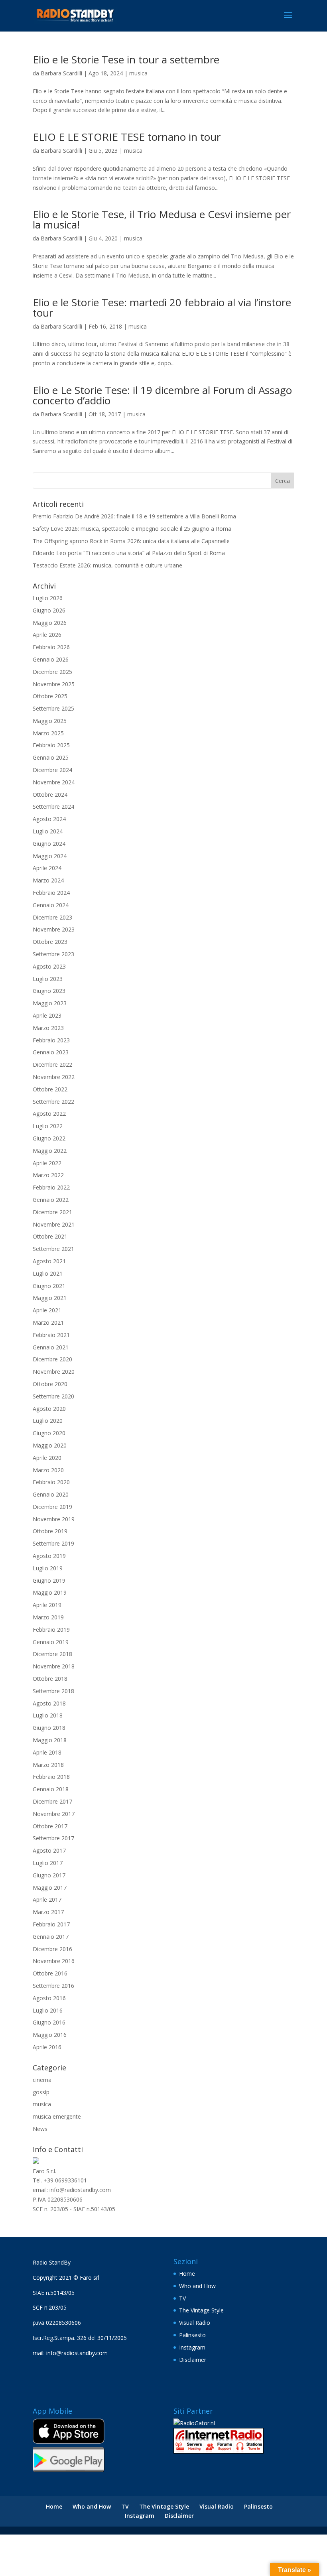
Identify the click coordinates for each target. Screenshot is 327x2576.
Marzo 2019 (48, 1617)
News (40, 2129)
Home (187, 2274)
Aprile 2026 (47, 635)
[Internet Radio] (219, 2451)
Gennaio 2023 (51, 1052)
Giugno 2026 (49, 610)
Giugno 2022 (49, 1138)
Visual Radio (195, 2323)
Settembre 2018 (53, 1691)
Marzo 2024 (48, 880)
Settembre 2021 (53, 1249)
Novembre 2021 (54, 1224)
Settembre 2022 (53, 1102)
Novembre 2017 (54, 1814)
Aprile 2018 (47, 1752)
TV (182, 2298)
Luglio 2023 (48, 979)
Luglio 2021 (48, 1273)
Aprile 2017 (47, 1900)
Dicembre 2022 (52, 1064)
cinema (42, 2080)
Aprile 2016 (47, 2047)
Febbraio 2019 (51, 1630)
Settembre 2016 (53, 1986)
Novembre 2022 (54, 1077)
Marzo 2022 (48, 1175)
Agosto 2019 (49, 1556)
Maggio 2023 (50, 1003)
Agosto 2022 (49, 1114)
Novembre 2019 (54, 1519)
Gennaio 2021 (51, 1347)
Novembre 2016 (54, 1961)
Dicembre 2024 (52, 770)
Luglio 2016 (48, 2010)
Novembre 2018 (54, 1666)
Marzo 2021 (48, 1322)
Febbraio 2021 (51, 1335)
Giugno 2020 (49, 1433)
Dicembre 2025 (52, 672)
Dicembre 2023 (52, 917)
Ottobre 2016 (50, 1973)
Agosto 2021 (49, 1261)
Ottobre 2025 (50, 696)
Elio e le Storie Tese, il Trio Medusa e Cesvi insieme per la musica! (162, 219)
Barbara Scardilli (61, 73)
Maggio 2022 (50, 1151)
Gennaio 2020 (51, 1494)
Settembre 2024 (53, 806)
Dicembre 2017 (52, 1801)
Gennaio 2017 (51, 1937)
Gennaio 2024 (51, 905)
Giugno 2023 (49, 991)
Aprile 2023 (47, 1015)
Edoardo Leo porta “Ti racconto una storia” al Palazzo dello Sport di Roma (129, 553)
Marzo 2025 (48, 733)
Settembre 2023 (53, 954)
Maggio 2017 (50, 1888)
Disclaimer (193, 2360)
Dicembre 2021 (52, 1212)
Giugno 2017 (49, 1875)
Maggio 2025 (50, 721)
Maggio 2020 (50, 1445)
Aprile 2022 (47, 1163)
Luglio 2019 (48, 1568)
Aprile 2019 (47, 1605)
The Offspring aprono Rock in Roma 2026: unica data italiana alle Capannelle (131, 541)
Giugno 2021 (49, 1286)
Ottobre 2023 (50, 942)
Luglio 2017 (48, 1863)
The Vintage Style (201, 2310)
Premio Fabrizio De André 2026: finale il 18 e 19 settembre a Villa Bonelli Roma (134, 516)
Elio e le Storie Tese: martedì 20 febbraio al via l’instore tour (162, 307)
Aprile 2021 (47, 1310)
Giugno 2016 (49, 2022)
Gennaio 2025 (51, 757)
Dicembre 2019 (52, 1507)
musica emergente (57, 2116)
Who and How (197, 2286)
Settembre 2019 (53, 1543)
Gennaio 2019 (51, 1642)
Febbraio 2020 (51, 1482)
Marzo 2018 (48, 1765)
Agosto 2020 (49, 1409)
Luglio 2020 (48, 1421)
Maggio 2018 (50, 1740)
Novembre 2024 (54, 782)
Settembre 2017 (53, 1838)
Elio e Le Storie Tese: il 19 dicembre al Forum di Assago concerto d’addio (162, 395)
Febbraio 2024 (51, 893)
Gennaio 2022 (51, 1200)
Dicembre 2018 (52, 1654)
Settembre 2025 (53, 708)
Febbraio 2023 (51, 1040)
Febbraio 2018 (51, 1777)
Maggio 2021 (50, 1298)
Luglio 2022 (48, 1126)
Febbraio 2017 (51, 1924)
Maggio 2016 (50, 2035)
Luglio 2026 (48, 598)
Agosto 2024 (49, 819)
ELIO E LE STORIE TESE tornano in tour (127, 137)
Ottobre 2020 (50, 1384)
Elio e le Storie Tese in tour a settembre (126, 59)
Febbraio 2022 (51, 1187)
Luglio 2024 (48, 831)
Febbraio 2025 (51, 745)
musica (138, 73)
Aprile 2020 (47, 1458)
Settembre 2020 (53, 1396)
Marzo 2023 (48, 1028)
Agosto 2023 (49, 966)
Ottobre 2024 (50, 795)
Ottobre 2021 (50, 1236)
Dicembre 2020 (52, 1359)
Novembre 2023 (54, 929)
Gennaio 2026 (51, 659)
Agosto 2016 (49, 1998)
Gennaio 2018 (51, 1789)
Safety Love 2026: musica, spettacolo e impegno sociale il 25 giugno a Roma (132, 529)
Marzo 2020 (48, 1470)
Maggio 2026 (50, 623)
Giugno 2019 (49, 1580)
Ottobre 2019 (50, 1531)
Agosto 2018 (49, 1703)
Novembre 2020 (54, 1372)
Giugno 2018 (49, 1728)
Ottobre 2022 (50, 1089)
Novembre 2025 (54, 684)
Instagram (192, 2347)
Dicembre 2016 (52, 1949)
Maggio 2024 (50, 856)
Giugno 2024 (49, 844)
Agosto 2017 (49, 1850)
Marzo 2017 (48, 1912)
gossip (41, 2092)
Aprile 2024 (47, 868)
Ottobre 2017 (50, 1826)
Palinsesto (192, 2335)
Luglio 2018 (48, 1715)
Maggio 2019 (50, 1592)
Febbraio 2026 (51, 647)
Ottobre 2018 (50, 1679)
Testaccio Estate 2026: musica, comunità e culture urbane (107, 565)
